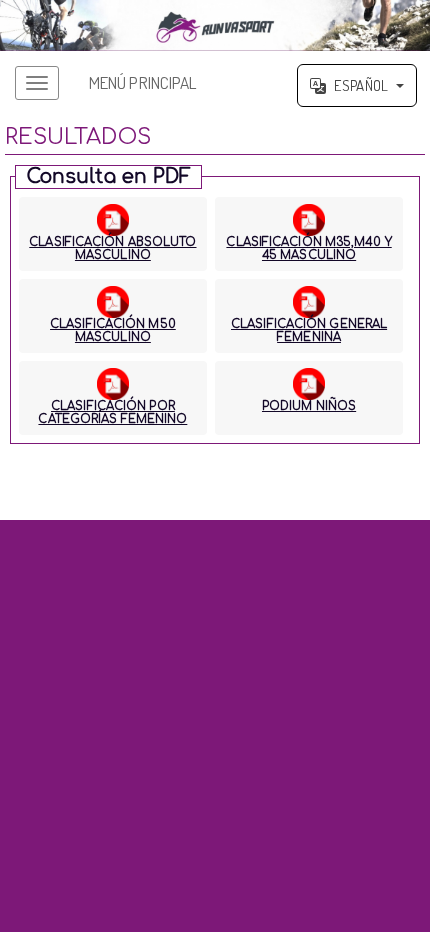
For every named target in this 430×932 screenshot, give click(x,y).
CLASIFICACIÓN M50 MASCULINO (113, 331)
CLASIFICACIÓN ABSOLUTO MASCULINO (112, 249)
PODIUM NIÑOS (309, 406)
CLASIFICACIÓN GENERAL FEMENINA (309, 331)
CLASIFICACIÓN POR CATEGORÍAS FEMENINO (112, 413)
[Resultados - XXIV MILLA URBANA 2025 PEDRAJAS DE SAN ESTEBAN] (215, 25)
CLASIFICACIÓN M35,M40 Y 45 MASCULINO (308, 249)
